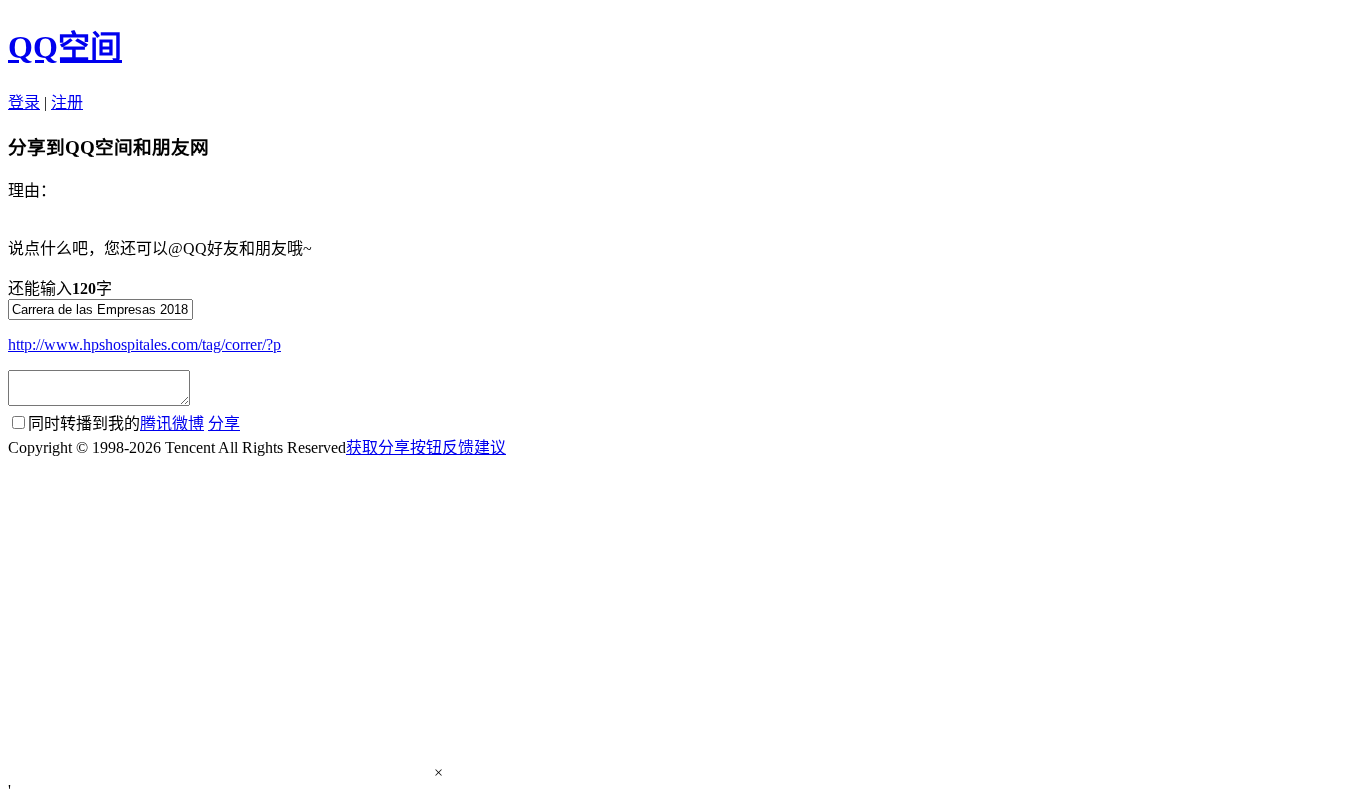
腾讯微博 (172, 423)
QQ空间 (65, 47)
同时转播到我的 (116, 423)
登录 (24, 102)
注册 (67, 102)
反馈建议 (474, 447)
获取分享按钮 (394, 447)
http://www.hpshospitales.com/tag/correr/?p (144, 344)
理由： (32, 190)
